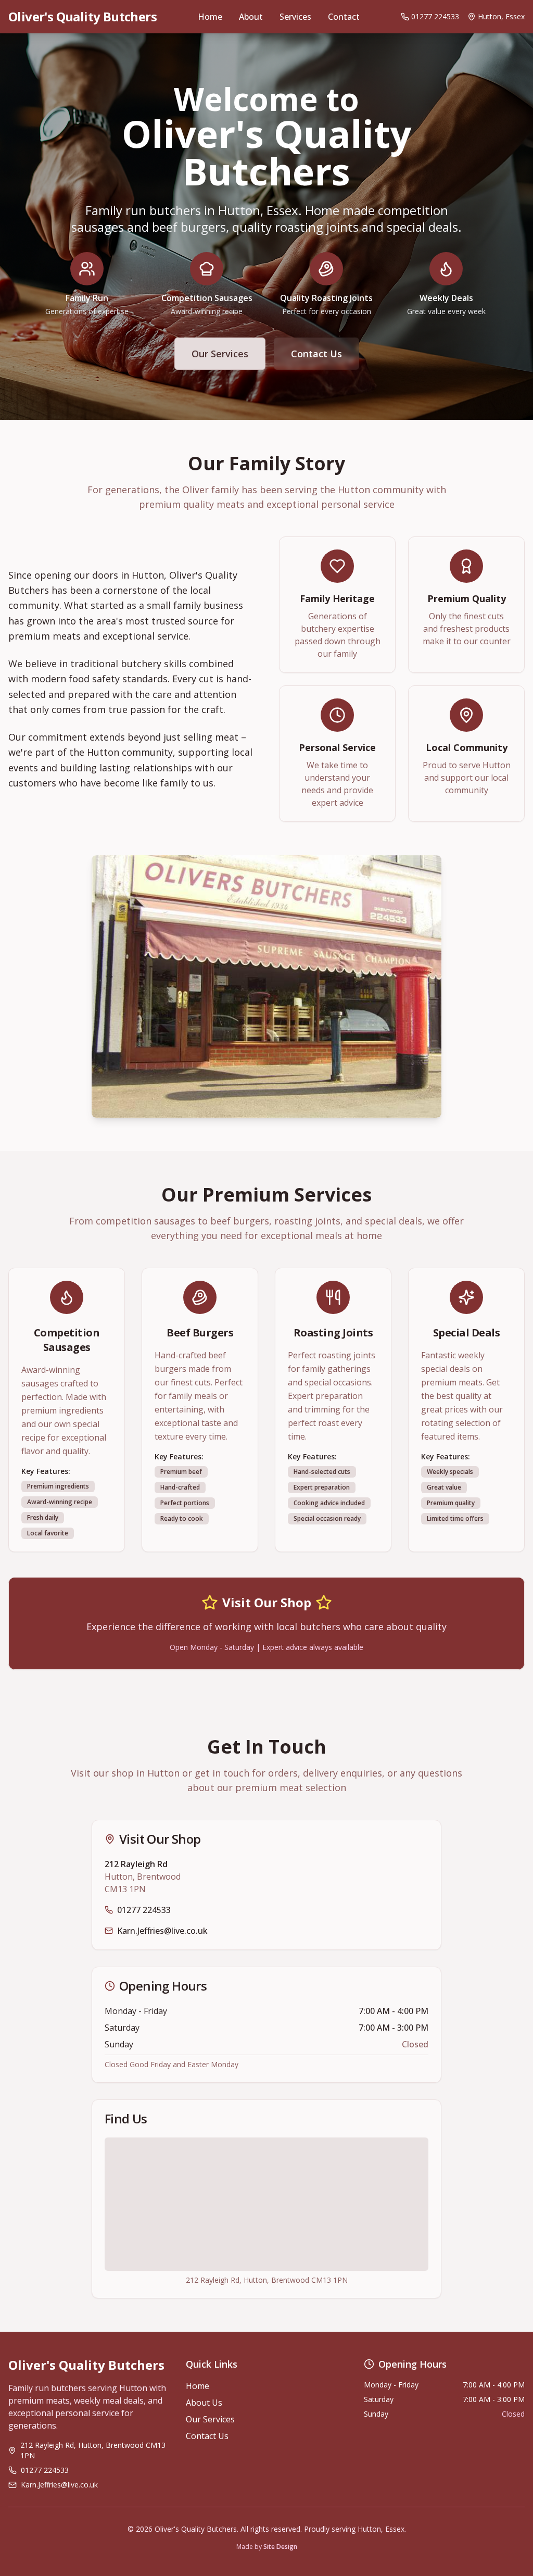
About (251, 17)
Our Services (220, 354)
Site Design (280, 2547)
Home (210, 17)
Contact (344, 17)
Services (295, 17)
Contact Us (316, 354)
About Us (204, 2403)
